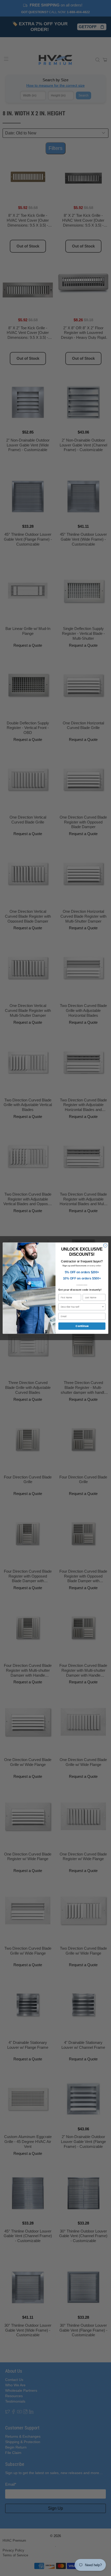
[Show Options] (103, 1307)
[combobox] (81, 1307)
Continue (82, 1326)
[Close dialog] (105, 1245)
